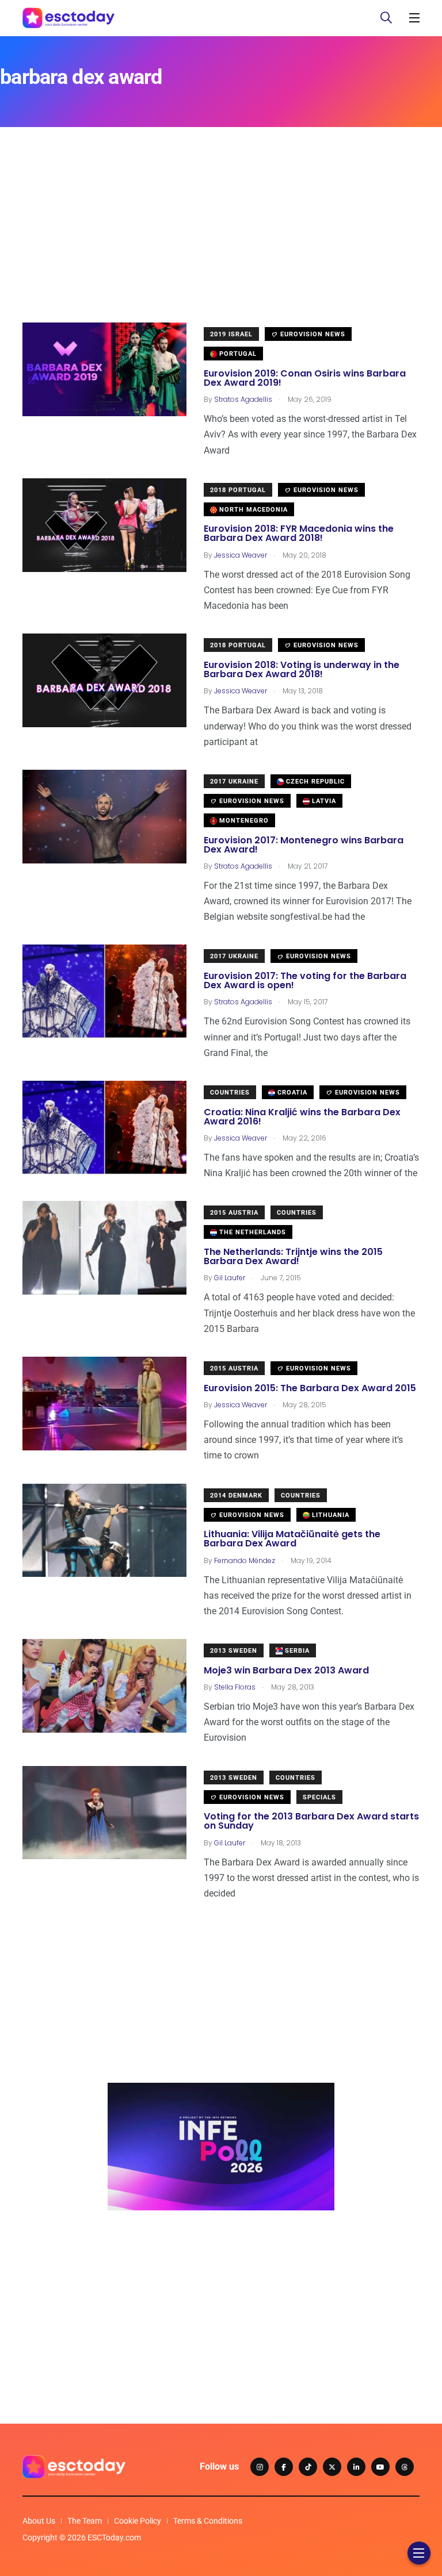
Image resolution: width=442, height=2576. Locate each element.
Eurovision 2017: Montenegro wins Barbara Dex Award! (304, 845)
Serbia (296, 1651)
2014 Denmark (236, 1496)
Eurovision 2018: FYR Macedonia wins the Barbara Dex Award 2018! (299, 534)
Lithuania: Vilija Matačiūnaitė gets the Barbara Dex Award (292, 1539)
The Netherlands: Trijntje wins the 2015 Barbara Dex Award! (293, 1256)
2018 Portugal (238, 490)
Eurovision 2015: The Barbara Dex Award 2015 (310, 1388)
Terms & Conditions (208, 2521)
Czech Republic (314, 782)
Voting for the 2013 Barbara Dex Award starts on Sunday (311, 1821)
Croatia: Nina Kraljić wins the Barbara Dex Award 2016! (302, 1117)
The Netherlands (252, 1232)
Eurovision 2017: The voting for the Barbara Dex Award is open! (305, 980)
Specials (319, 1797)
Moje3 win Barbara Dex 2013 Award (286, 1670)
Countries (230, 1093)
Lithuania (329, 1515)
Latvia (323, 801)
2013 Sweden (234, 1651)
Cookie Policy (138, 2521)
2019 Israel (231, 334)
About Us (39, 2521)
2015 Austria (234, 1213)
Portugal (237, 354)
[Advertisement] (221, 242)
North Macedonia (252, 510)
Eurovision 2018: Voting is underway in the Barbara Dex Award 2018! (302, 669)
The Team (85, 2521)
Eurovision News (312, 334)
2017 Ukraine (234, 782)
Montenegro (243, 821)
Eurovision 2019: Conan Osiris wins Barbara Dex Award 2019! (305, 378)
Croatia (291, 1093)
